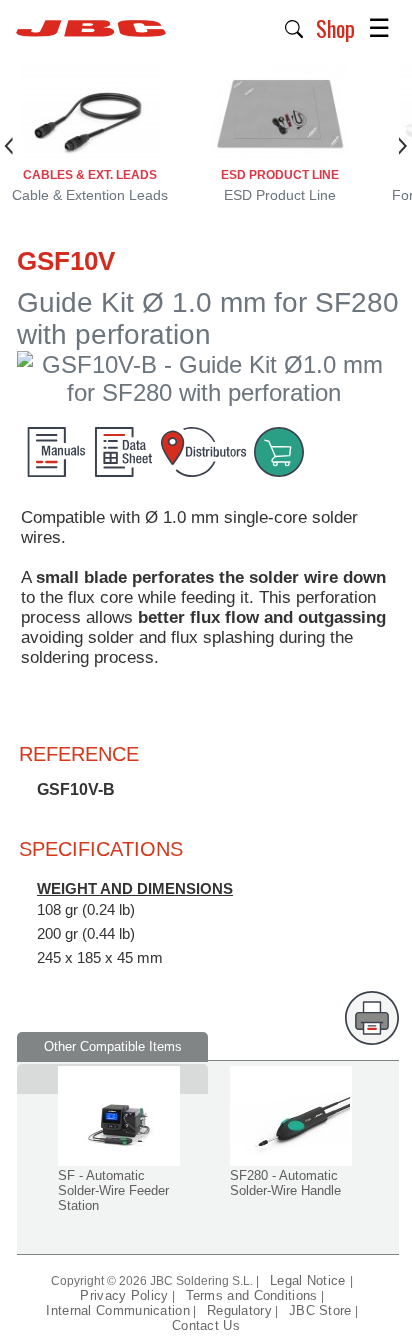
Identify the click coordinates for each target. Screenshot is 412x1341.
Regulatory (239, 1310)
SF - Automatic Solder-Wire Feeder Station (113, 1190)
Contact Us (206, 1325)
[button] (294, 27)
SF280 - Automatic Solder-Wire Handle (285, 1183)
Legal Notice (310, 1280)
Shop (335, 28)
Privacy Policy (124, 1295)
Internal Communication (118, 1310)
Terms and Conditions (252, 1295)
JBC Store (320, 1310)
